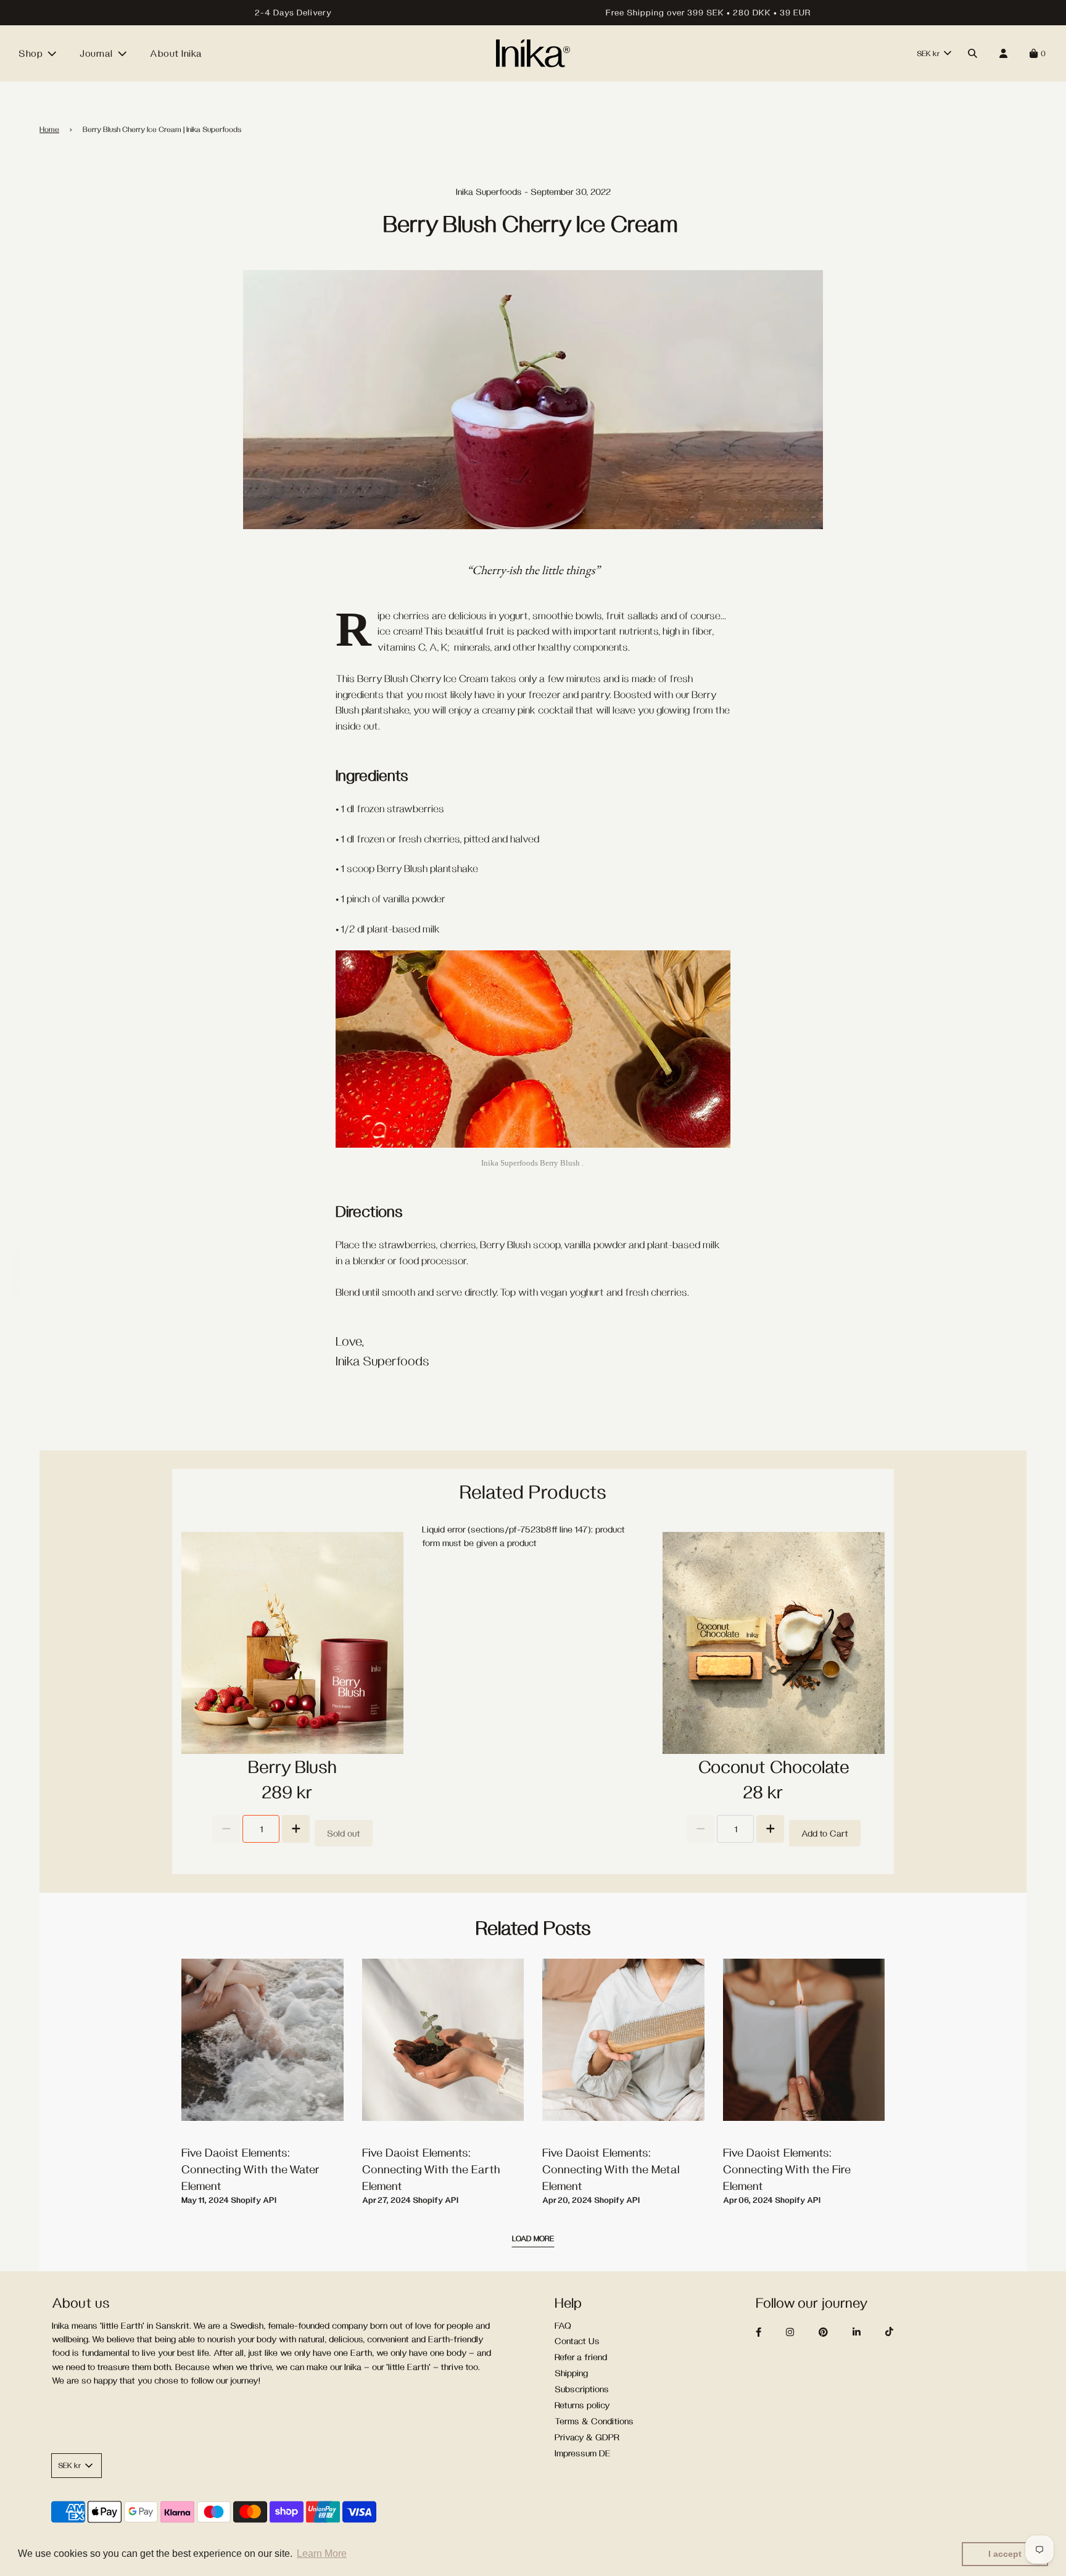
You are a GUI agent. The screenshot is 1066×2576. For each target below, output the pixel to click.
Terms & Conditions (594, 2421)
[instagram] (801, 2332)
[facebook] (770, 2332)
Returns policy (582, 2405)
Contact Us (577, 2341)
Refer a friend (581, 2357)
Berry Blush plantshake (428, 868)
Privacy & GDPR (587, 2437)
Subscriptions (582, 2389)
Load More (533, 2238)
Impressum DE (583, 2453)
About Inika (176, 53)
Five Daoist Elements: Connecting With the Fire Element (787, 2169)
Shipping (571, 2373)
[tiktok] (900, 2332)
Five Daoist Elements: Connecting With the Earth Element (431, 2169)
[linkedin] (868, 2332)
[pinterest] (834, 2332)
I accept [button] (1005, 2554)
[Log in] (1003, 53)
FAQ (563, 2325)
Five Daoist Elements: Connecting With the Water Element (250, 2169)
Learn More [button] (322, 2553)
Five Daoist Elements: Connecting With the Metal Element (611, 2169)
